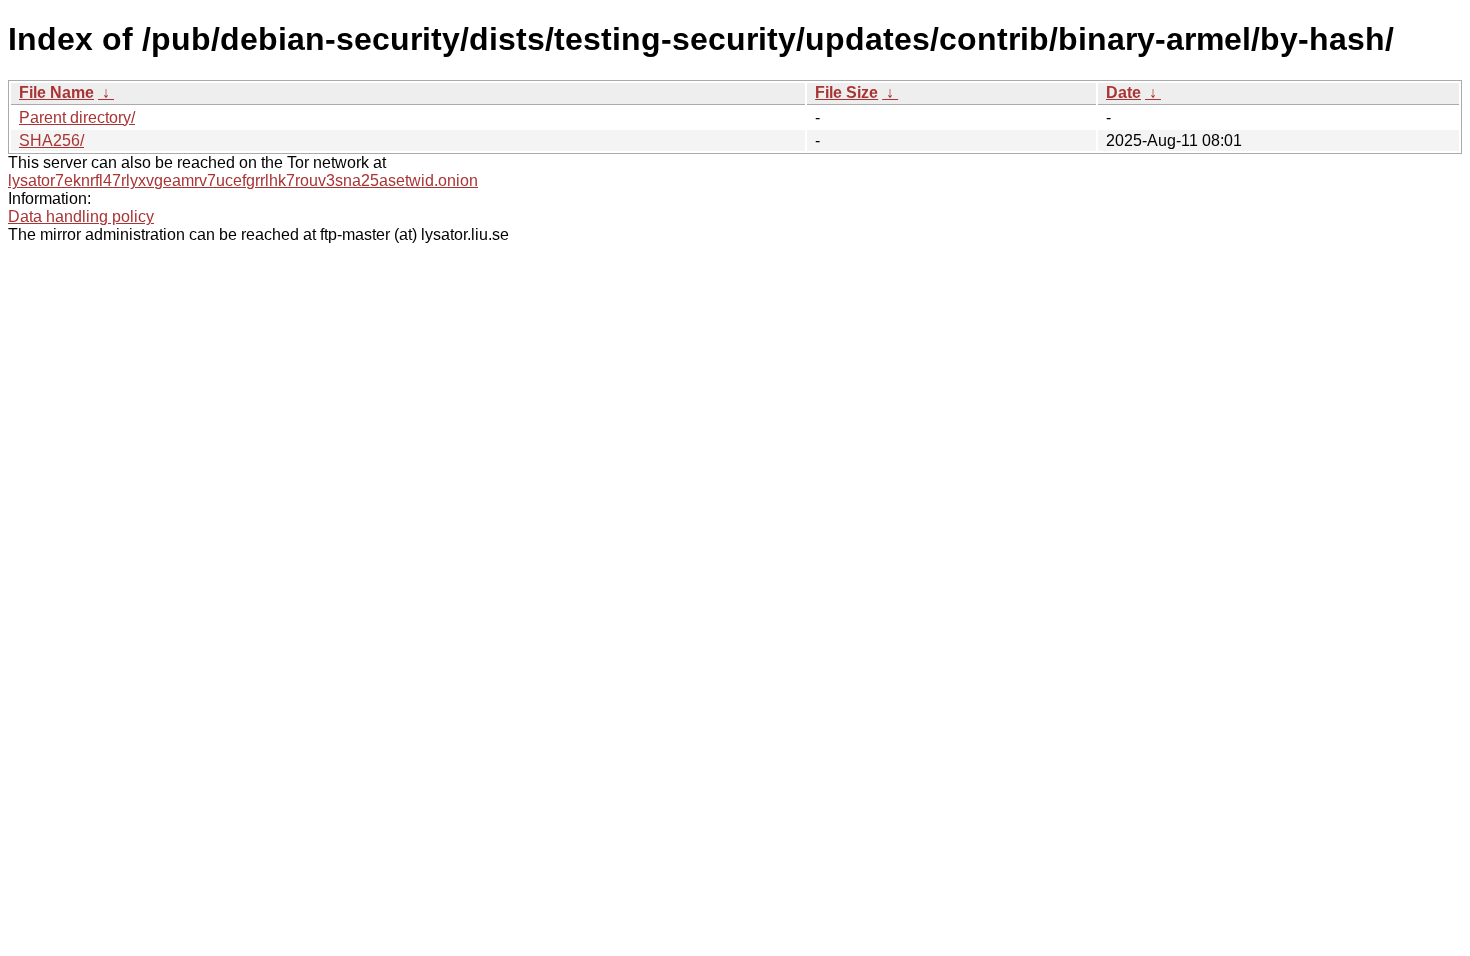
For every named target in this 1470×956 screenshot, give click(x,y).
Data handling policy (81, 216)
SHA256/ (51, 140)
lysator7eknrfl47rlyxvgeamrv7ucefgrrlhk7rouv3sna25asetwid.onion (243, 180)
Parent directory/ (77, 117)
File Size (846, 92)
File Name (56, 92)
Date (1123, 92)
